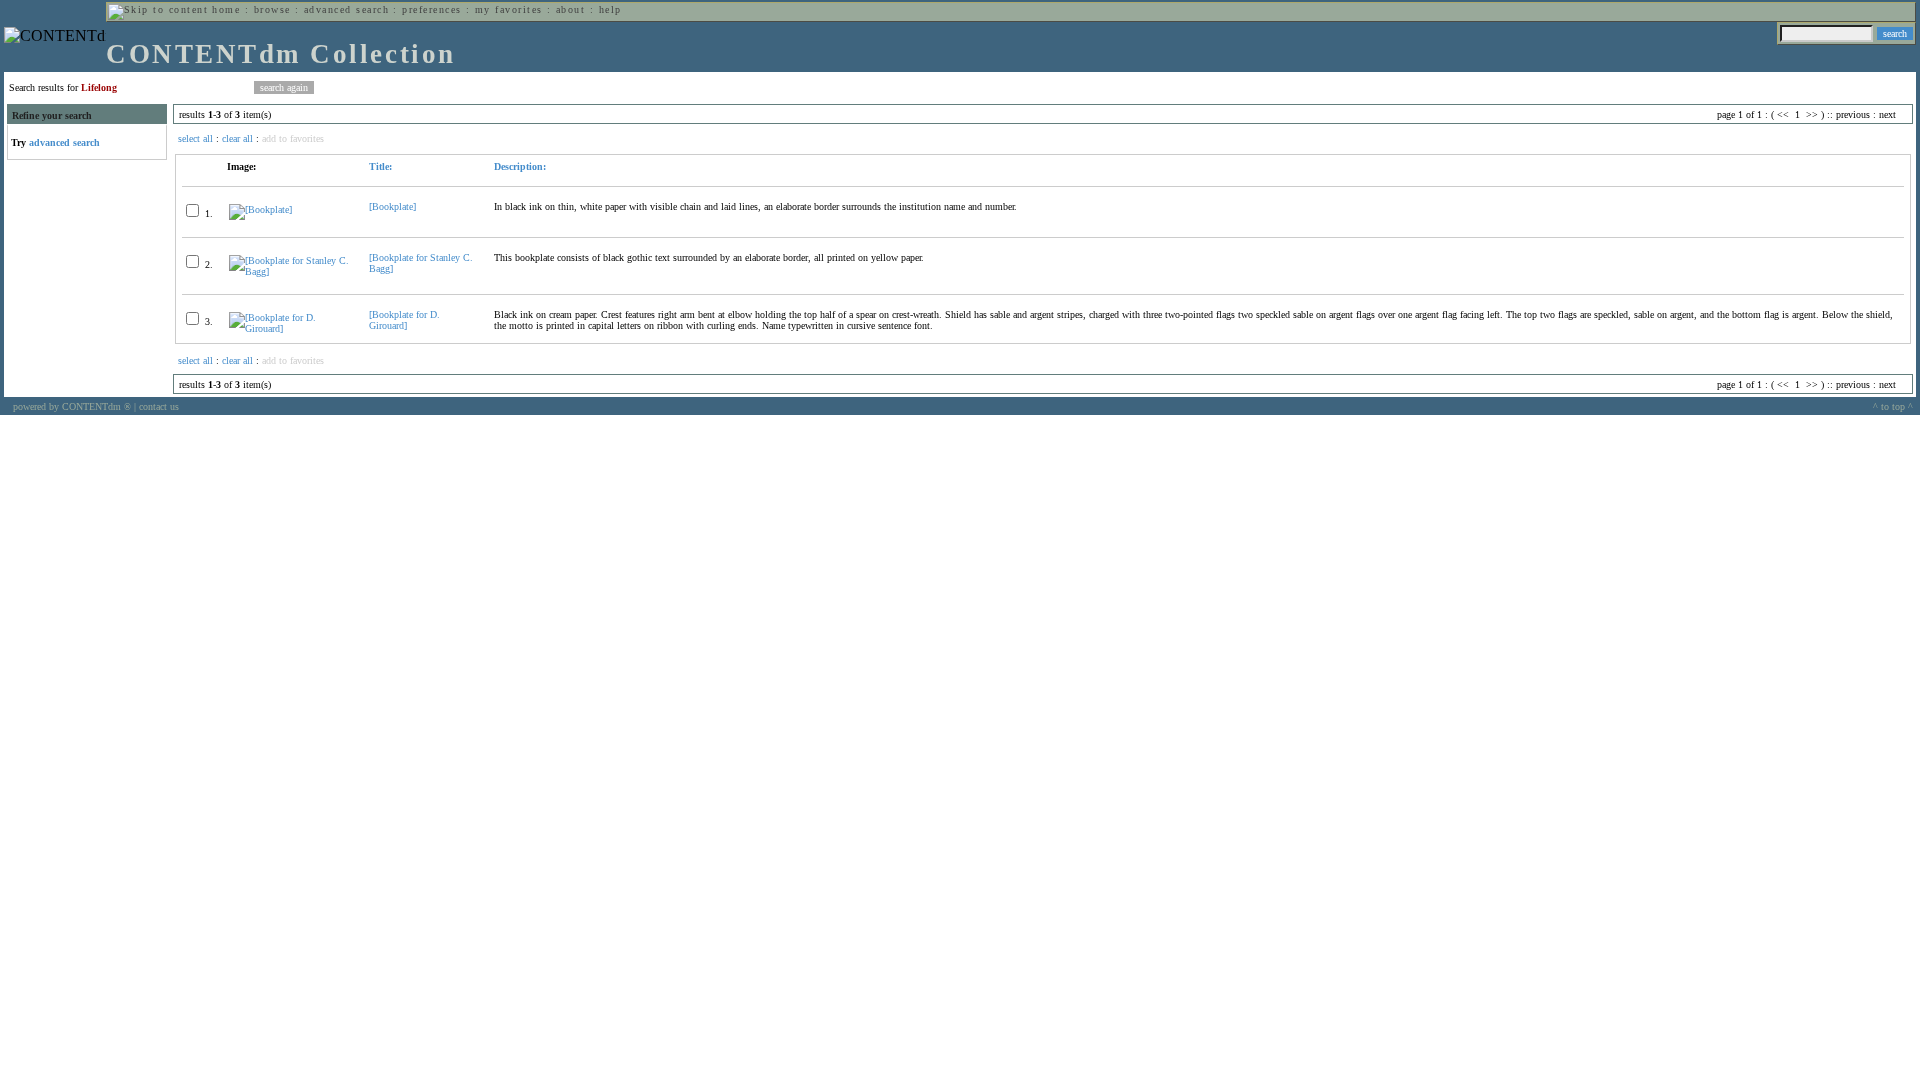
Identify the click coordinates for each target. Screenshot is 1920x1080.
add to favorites (293, 138)
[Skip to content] (158, 9)
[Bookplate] (392, 206)
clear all (237, 138)
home (226, 9)
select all (195, 138)
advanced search (346, 9)
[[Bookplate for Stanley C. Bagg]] (290, 271)
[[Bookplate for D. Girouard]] (290, 328)
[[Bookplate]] (260, 209)
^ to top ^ (1893, 406)
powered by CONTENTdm (72, 406)
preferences (431, 9)
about (570, 9)
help (610, 9)
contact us (159, 406)
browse (272, 9)
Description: (520, 166)
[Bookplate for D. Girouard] (404, 320)
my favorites (509, 9)
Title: (380, 166)
